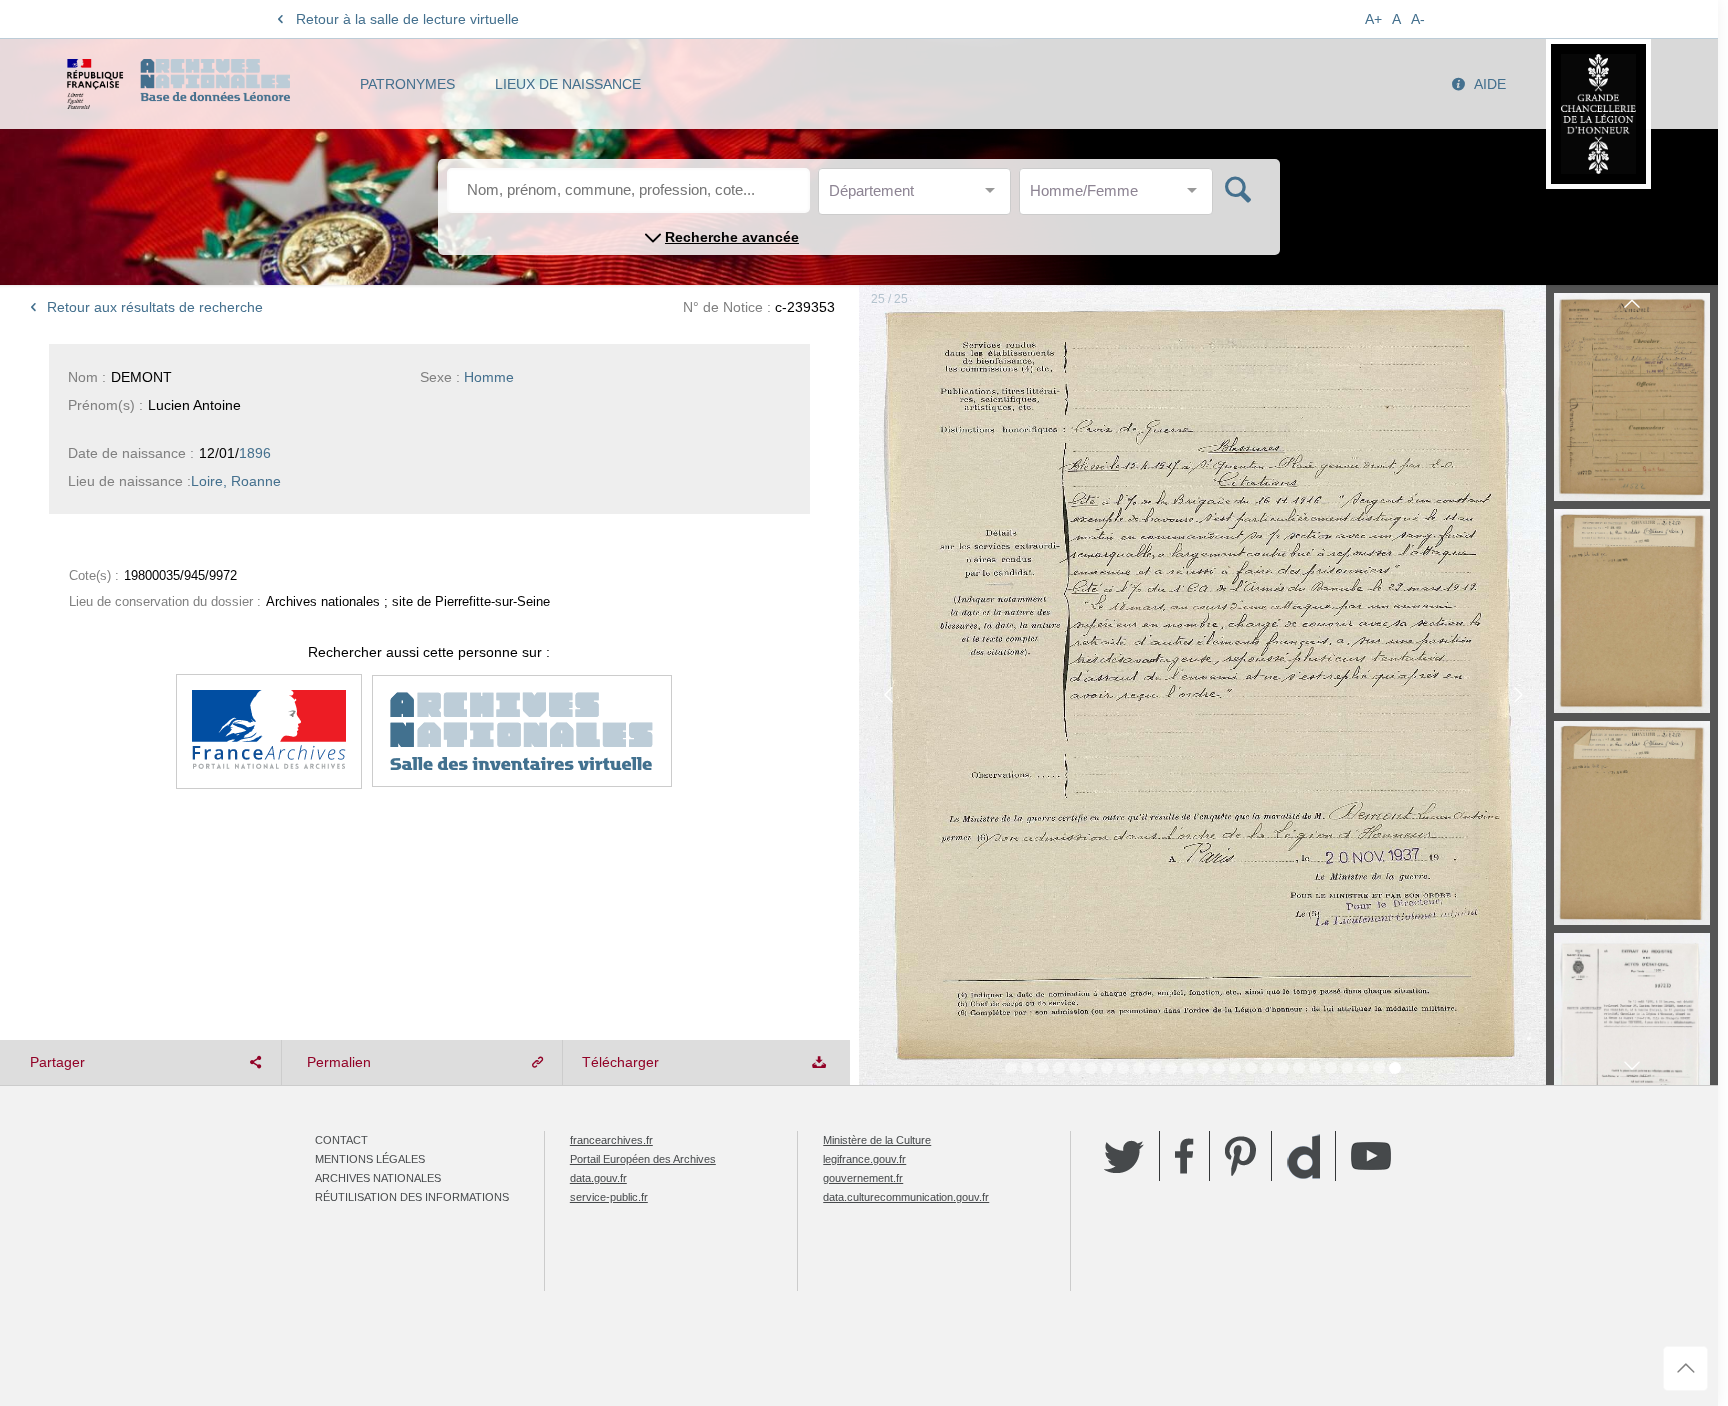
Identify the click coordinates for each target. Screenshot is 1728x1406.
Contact (341, 1140)
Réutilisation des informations (412, 1197)
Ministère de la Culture (877, 1140)
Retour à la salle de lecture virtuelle (407, 19)
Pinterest (1240, 1156)
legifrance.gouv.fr (864, 1159)
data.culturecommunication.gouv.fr (906, 1197)
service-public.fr (609, 1197)
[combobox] (919, 196)
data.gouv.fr (598, 1178)
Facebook (1184, 1156)
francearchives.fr (611, 1140)
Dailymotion (1303, 1156)
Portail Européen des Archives (643, 1159)
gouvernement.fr (863, 1178)
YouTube (1371, 1156)
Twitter (1124, 1156)
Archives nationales (378, 1178)
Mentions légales (370, 1159)
